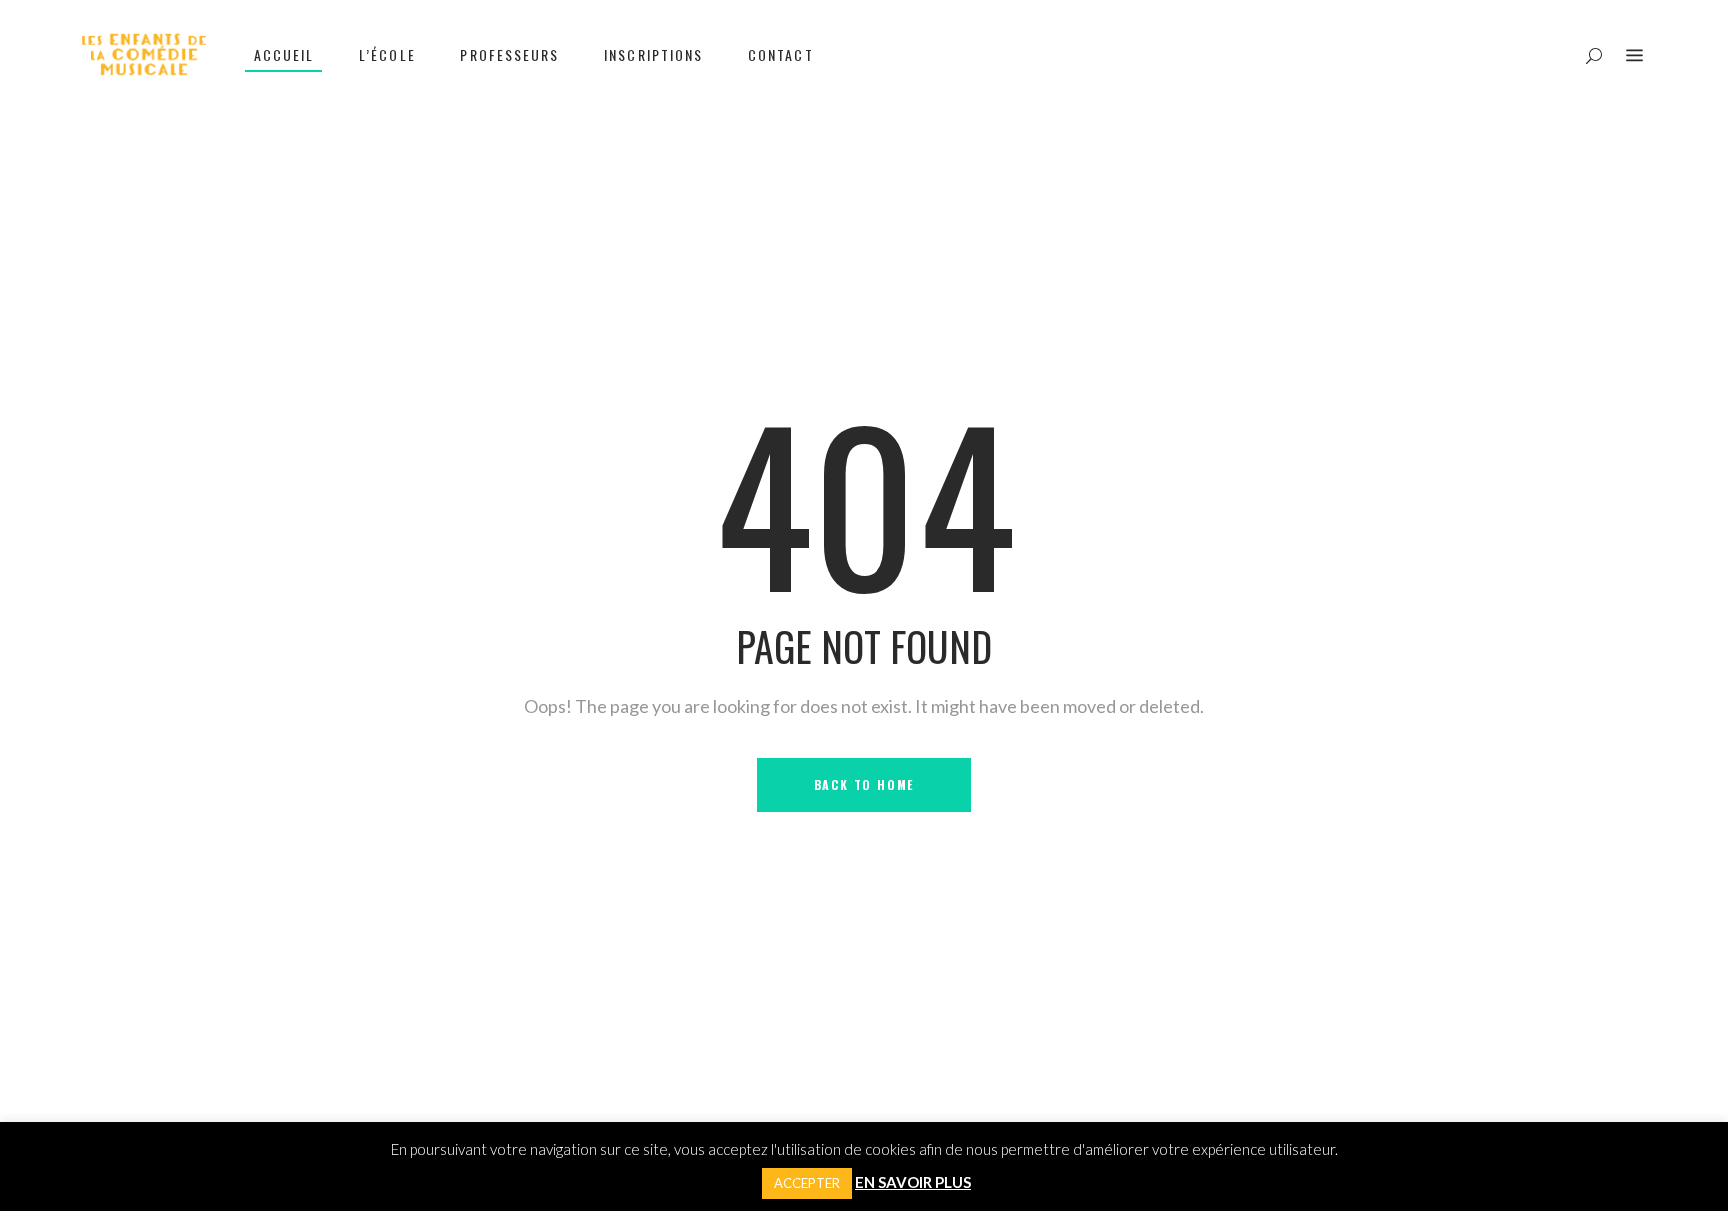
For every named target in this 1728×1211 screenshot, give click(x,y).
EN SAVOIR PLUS (913, 1182)
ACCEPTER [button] (807, 1183)
